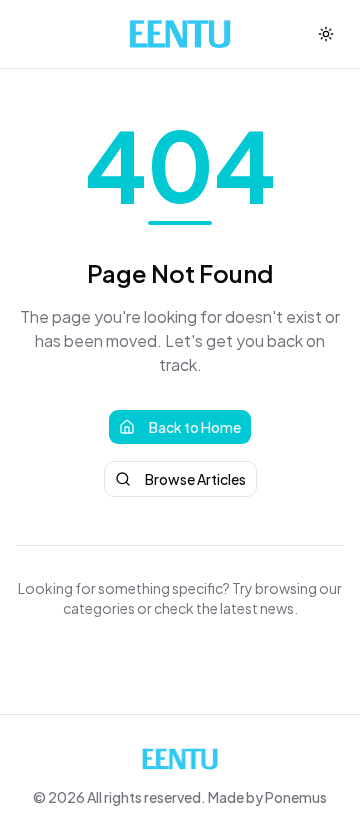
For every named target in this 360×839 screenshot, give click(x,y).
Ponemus (296, 797)
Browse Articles (195, 479)
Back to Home (195, 427)
